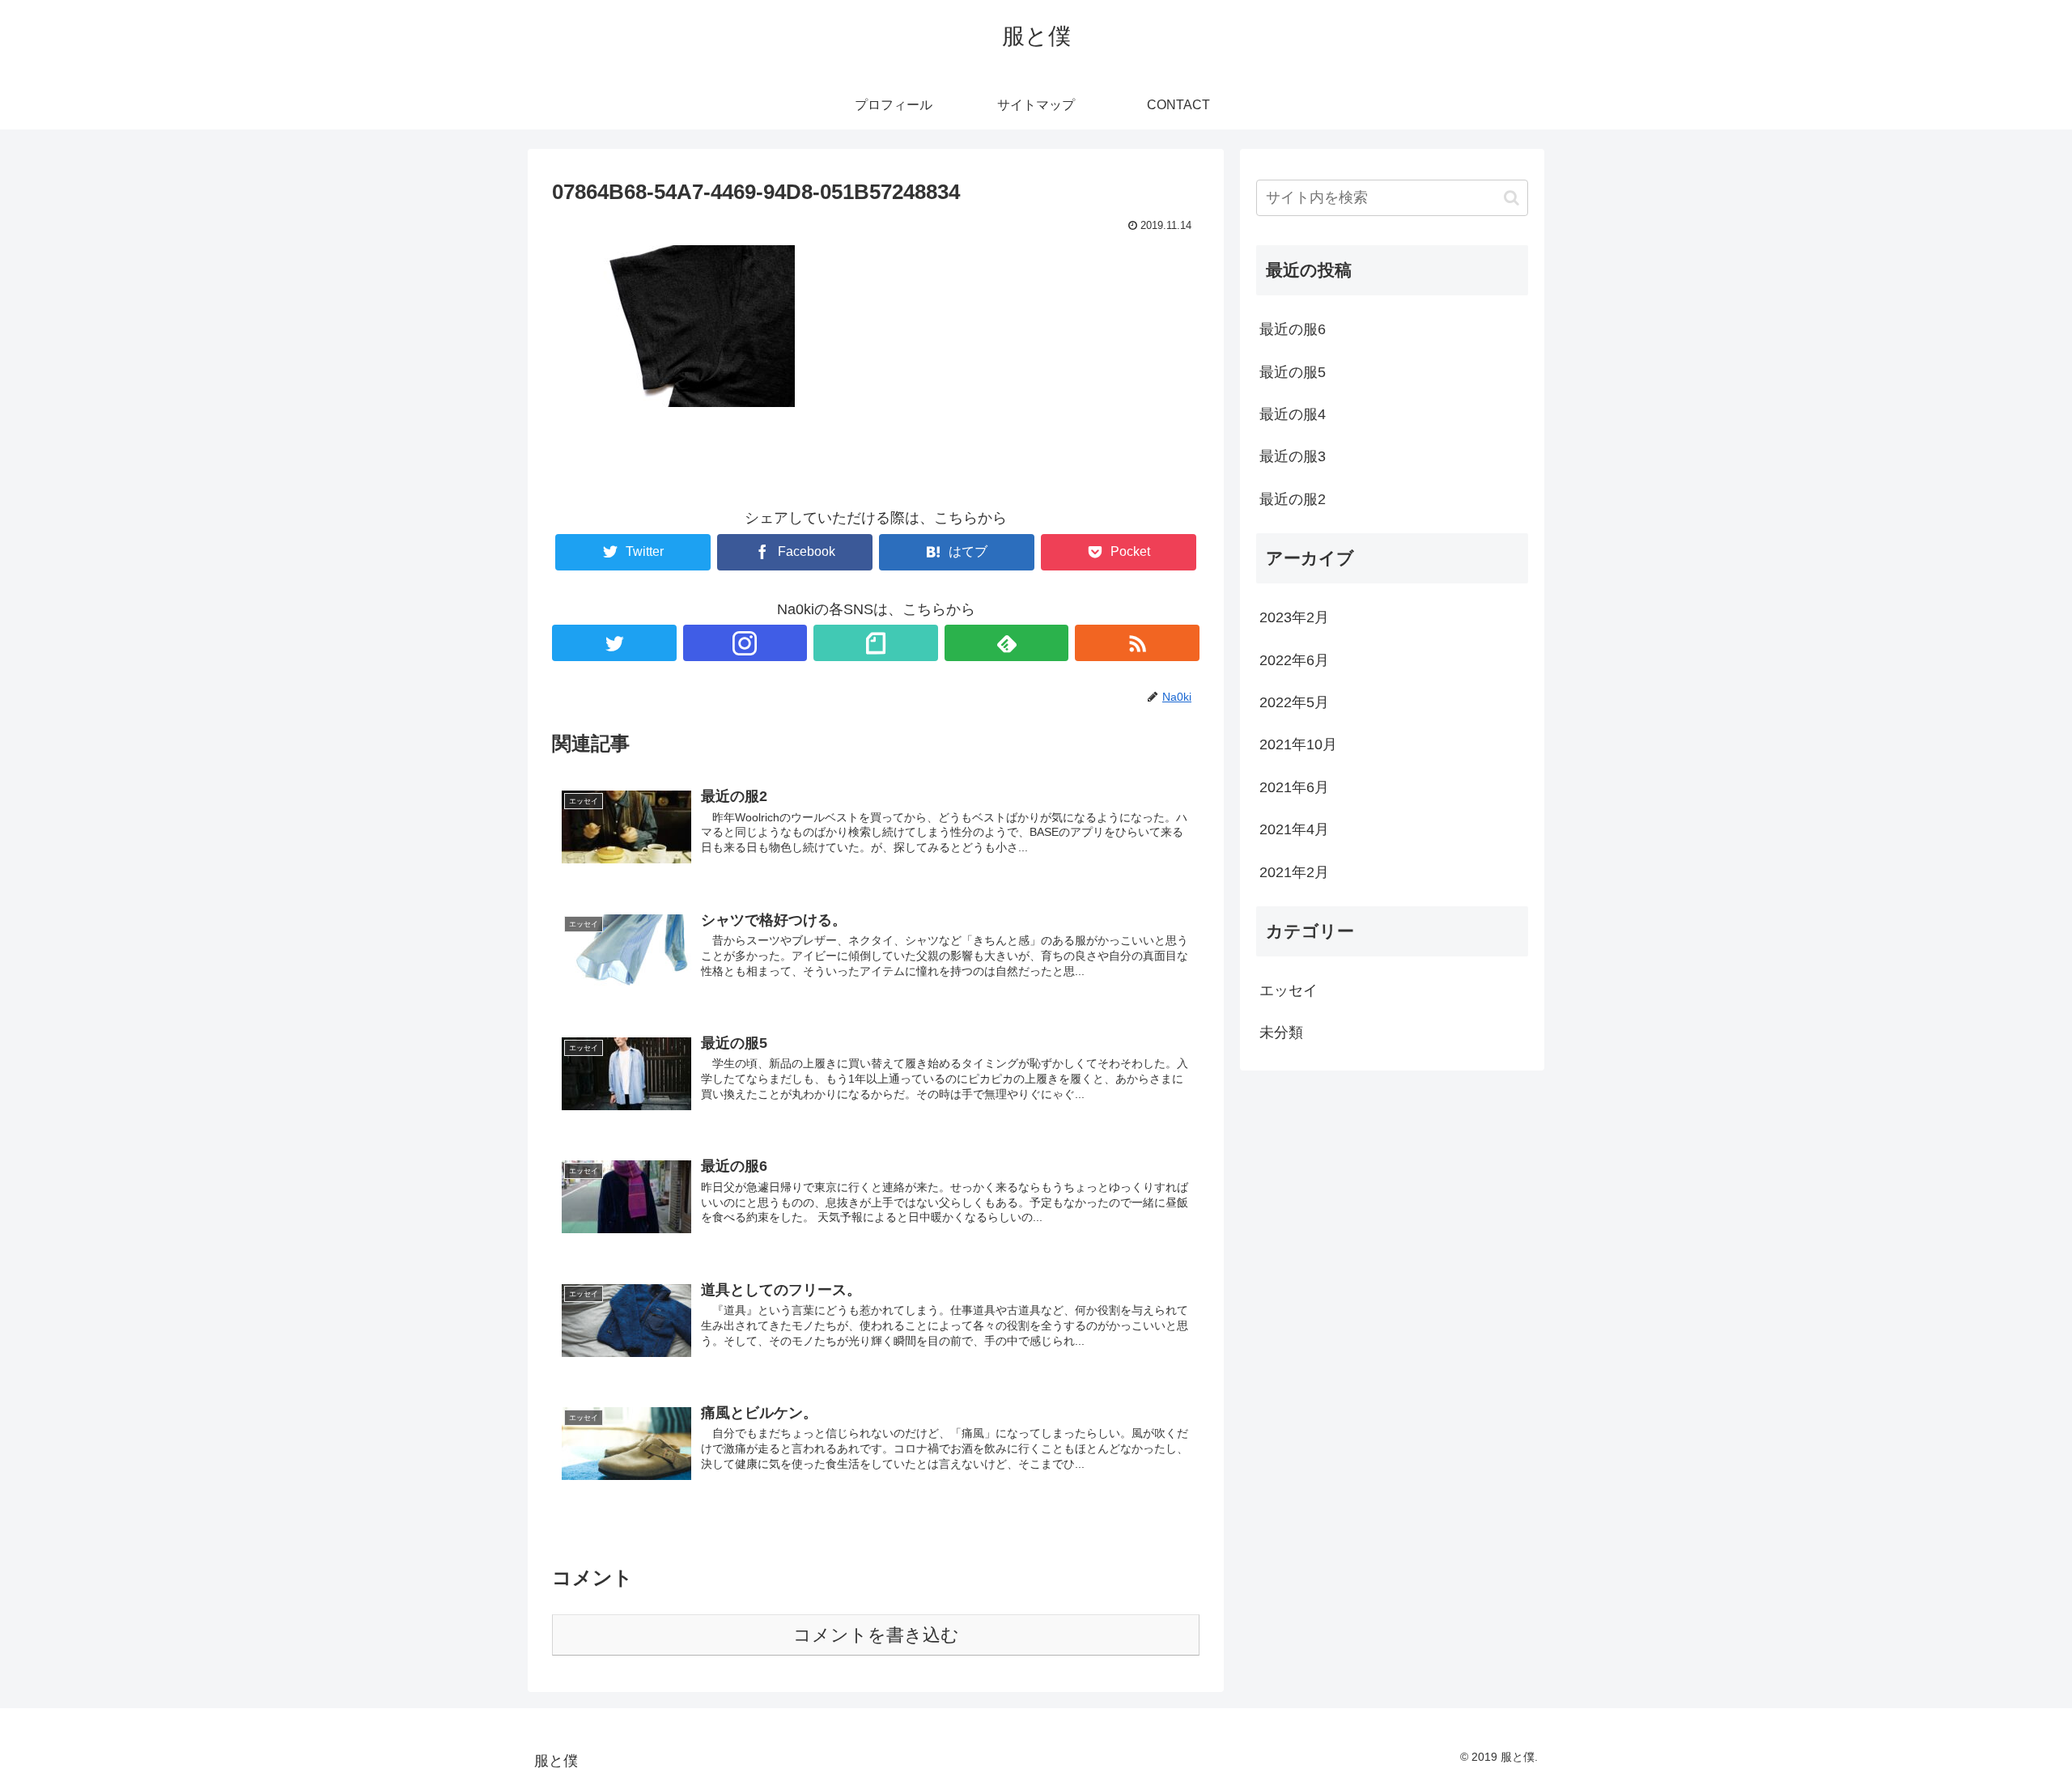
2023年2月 (1294, 617)
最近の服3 (1293, 456)
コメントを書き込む (876, 1635)
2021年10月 (1298, 744)
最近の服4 (1293, 414)
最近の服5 (1293, 372)
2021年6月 (1294, 787)
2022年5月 (1294, 702)
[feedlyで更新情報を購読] (1007, 643)
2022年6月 (1294, 660)
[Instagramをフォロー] (745, 643)
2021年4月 (1294, 829)
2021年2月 (1294, 872)
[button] (1512, 198)
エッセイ (1289, 990)
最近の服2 (1293, 499)
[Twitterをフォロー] (614, 643)
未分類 (1281, 1033)
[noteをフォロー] (876, 643)
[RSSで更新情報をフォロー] (1137, 643)
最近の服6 (1293, 329)
